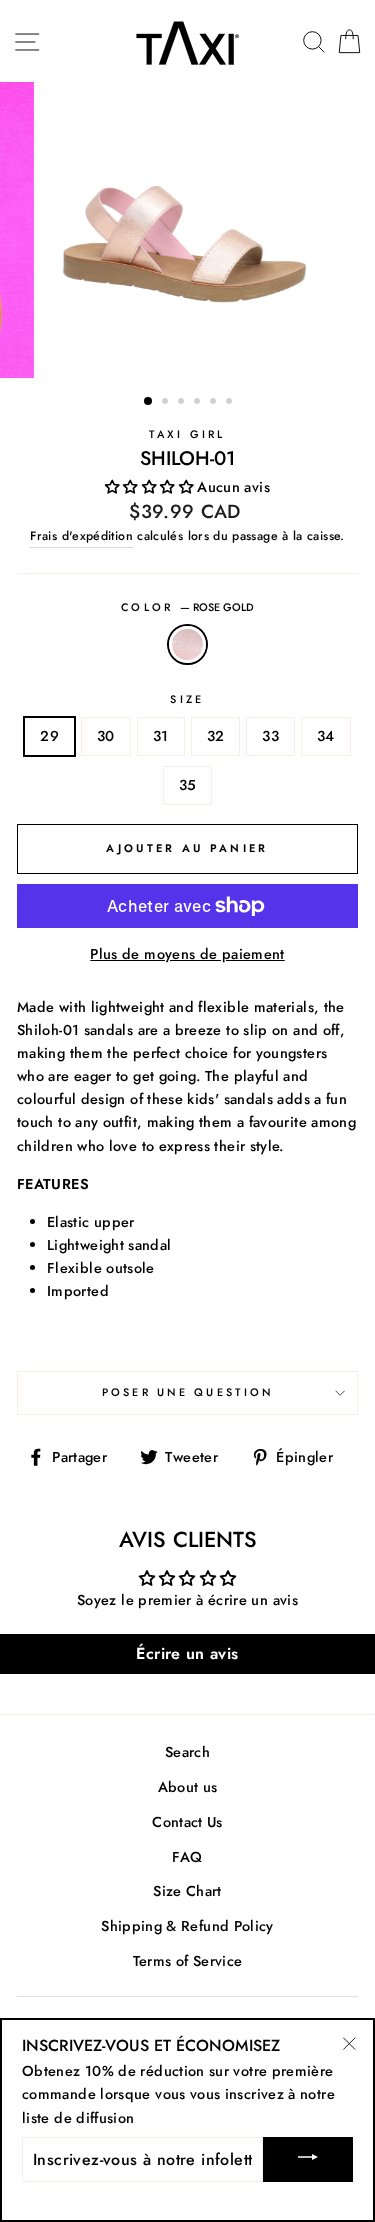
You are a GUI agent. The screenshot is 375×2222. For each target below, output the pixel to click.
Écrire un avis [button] (187, 1653)
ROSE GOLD (187, 644)
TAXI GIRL (187, 434)
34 (326, 736)
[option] (188, 230)
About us (188, 1787)
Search (187, 1752)
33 (270, 736)
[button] (151, 487)
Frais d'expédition (81, 536)
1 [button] (149, 402)
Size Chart (187, 1891)
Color (187, 607)
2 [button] (167, 403)
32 (216, 736)
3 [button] (183, 403)
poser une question (188, 1392)
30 (106, 736)
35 (188, 785)
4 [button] (199, 403)
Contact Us (187, 1822)
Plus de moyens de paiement (187, 954)
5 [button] (215, 403)
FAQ (187, 1857)
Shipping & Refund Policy (187, 1926)
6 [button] (231, 403)
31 (161, 736)
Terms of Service (188, 1961)
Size (187, 699)
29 (49, 736)
